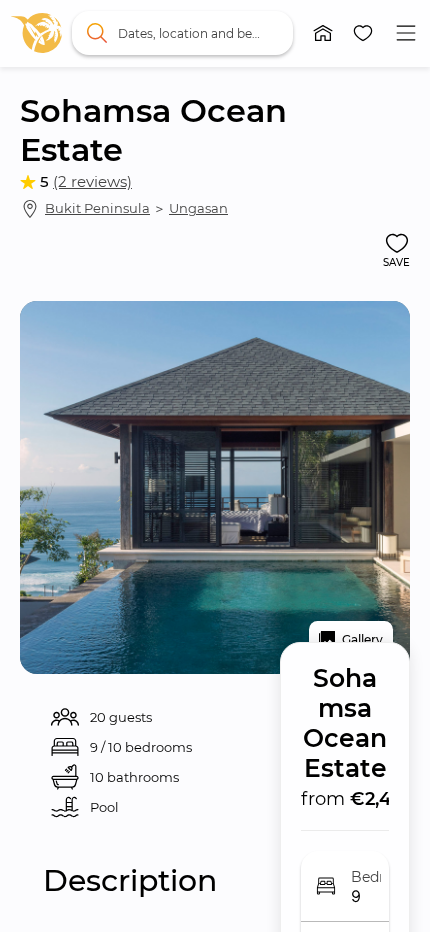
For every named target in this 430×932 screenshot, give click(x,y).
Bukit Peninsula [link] (97, 208)
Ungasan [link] (198, 208)
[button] (323, 33)
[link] (37, 33)
